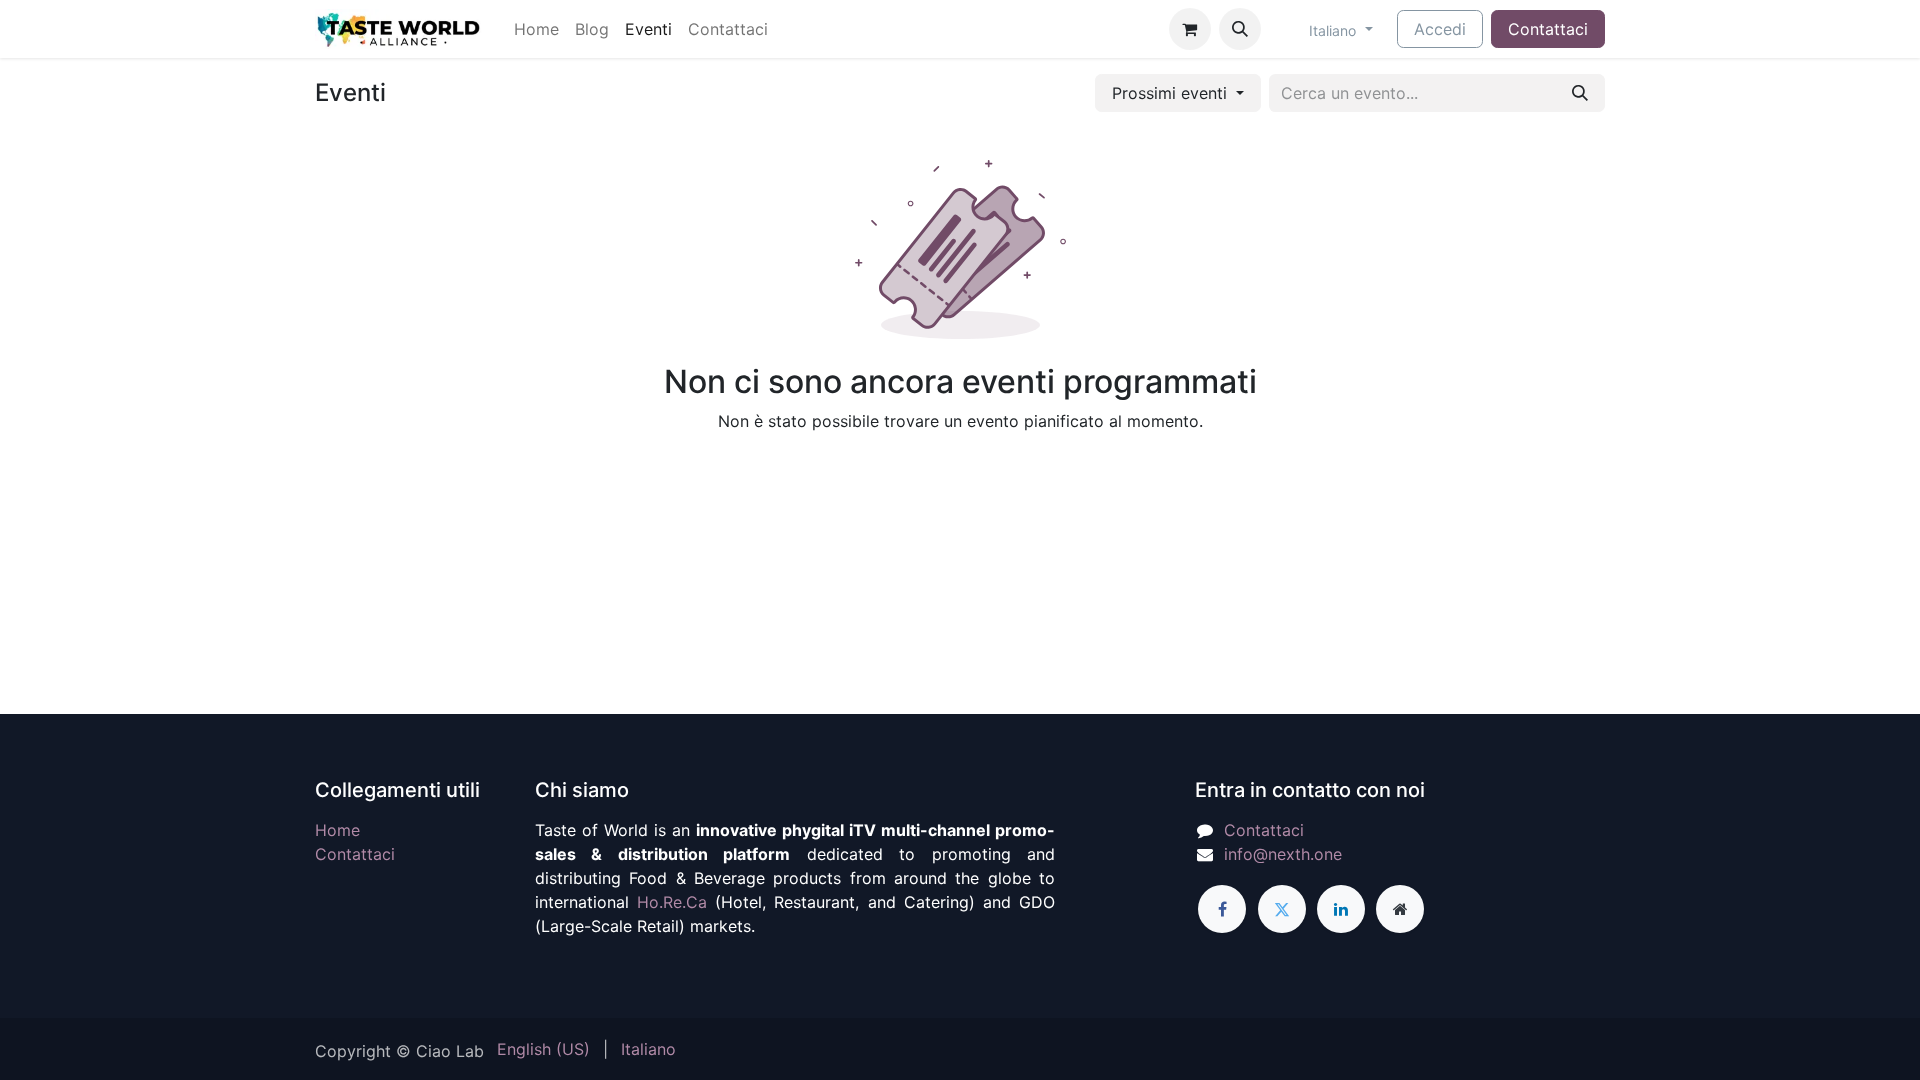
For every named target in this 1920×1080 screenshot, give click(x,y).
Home (337, 830)
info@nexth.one (1283, 854)
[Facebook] (1222, 909)
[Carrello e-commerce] (1190, 29)
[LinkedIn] (1341, 909)
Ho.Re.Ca (672, 902)
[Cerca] (1580, 93)
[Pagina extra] (1400, 909)
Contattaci (1548, 29)
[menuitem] (536, 29)
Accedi (1440, 29)
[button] (1240, 29)
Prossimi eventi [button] (1172, 93)
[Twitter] (1282, 909)
